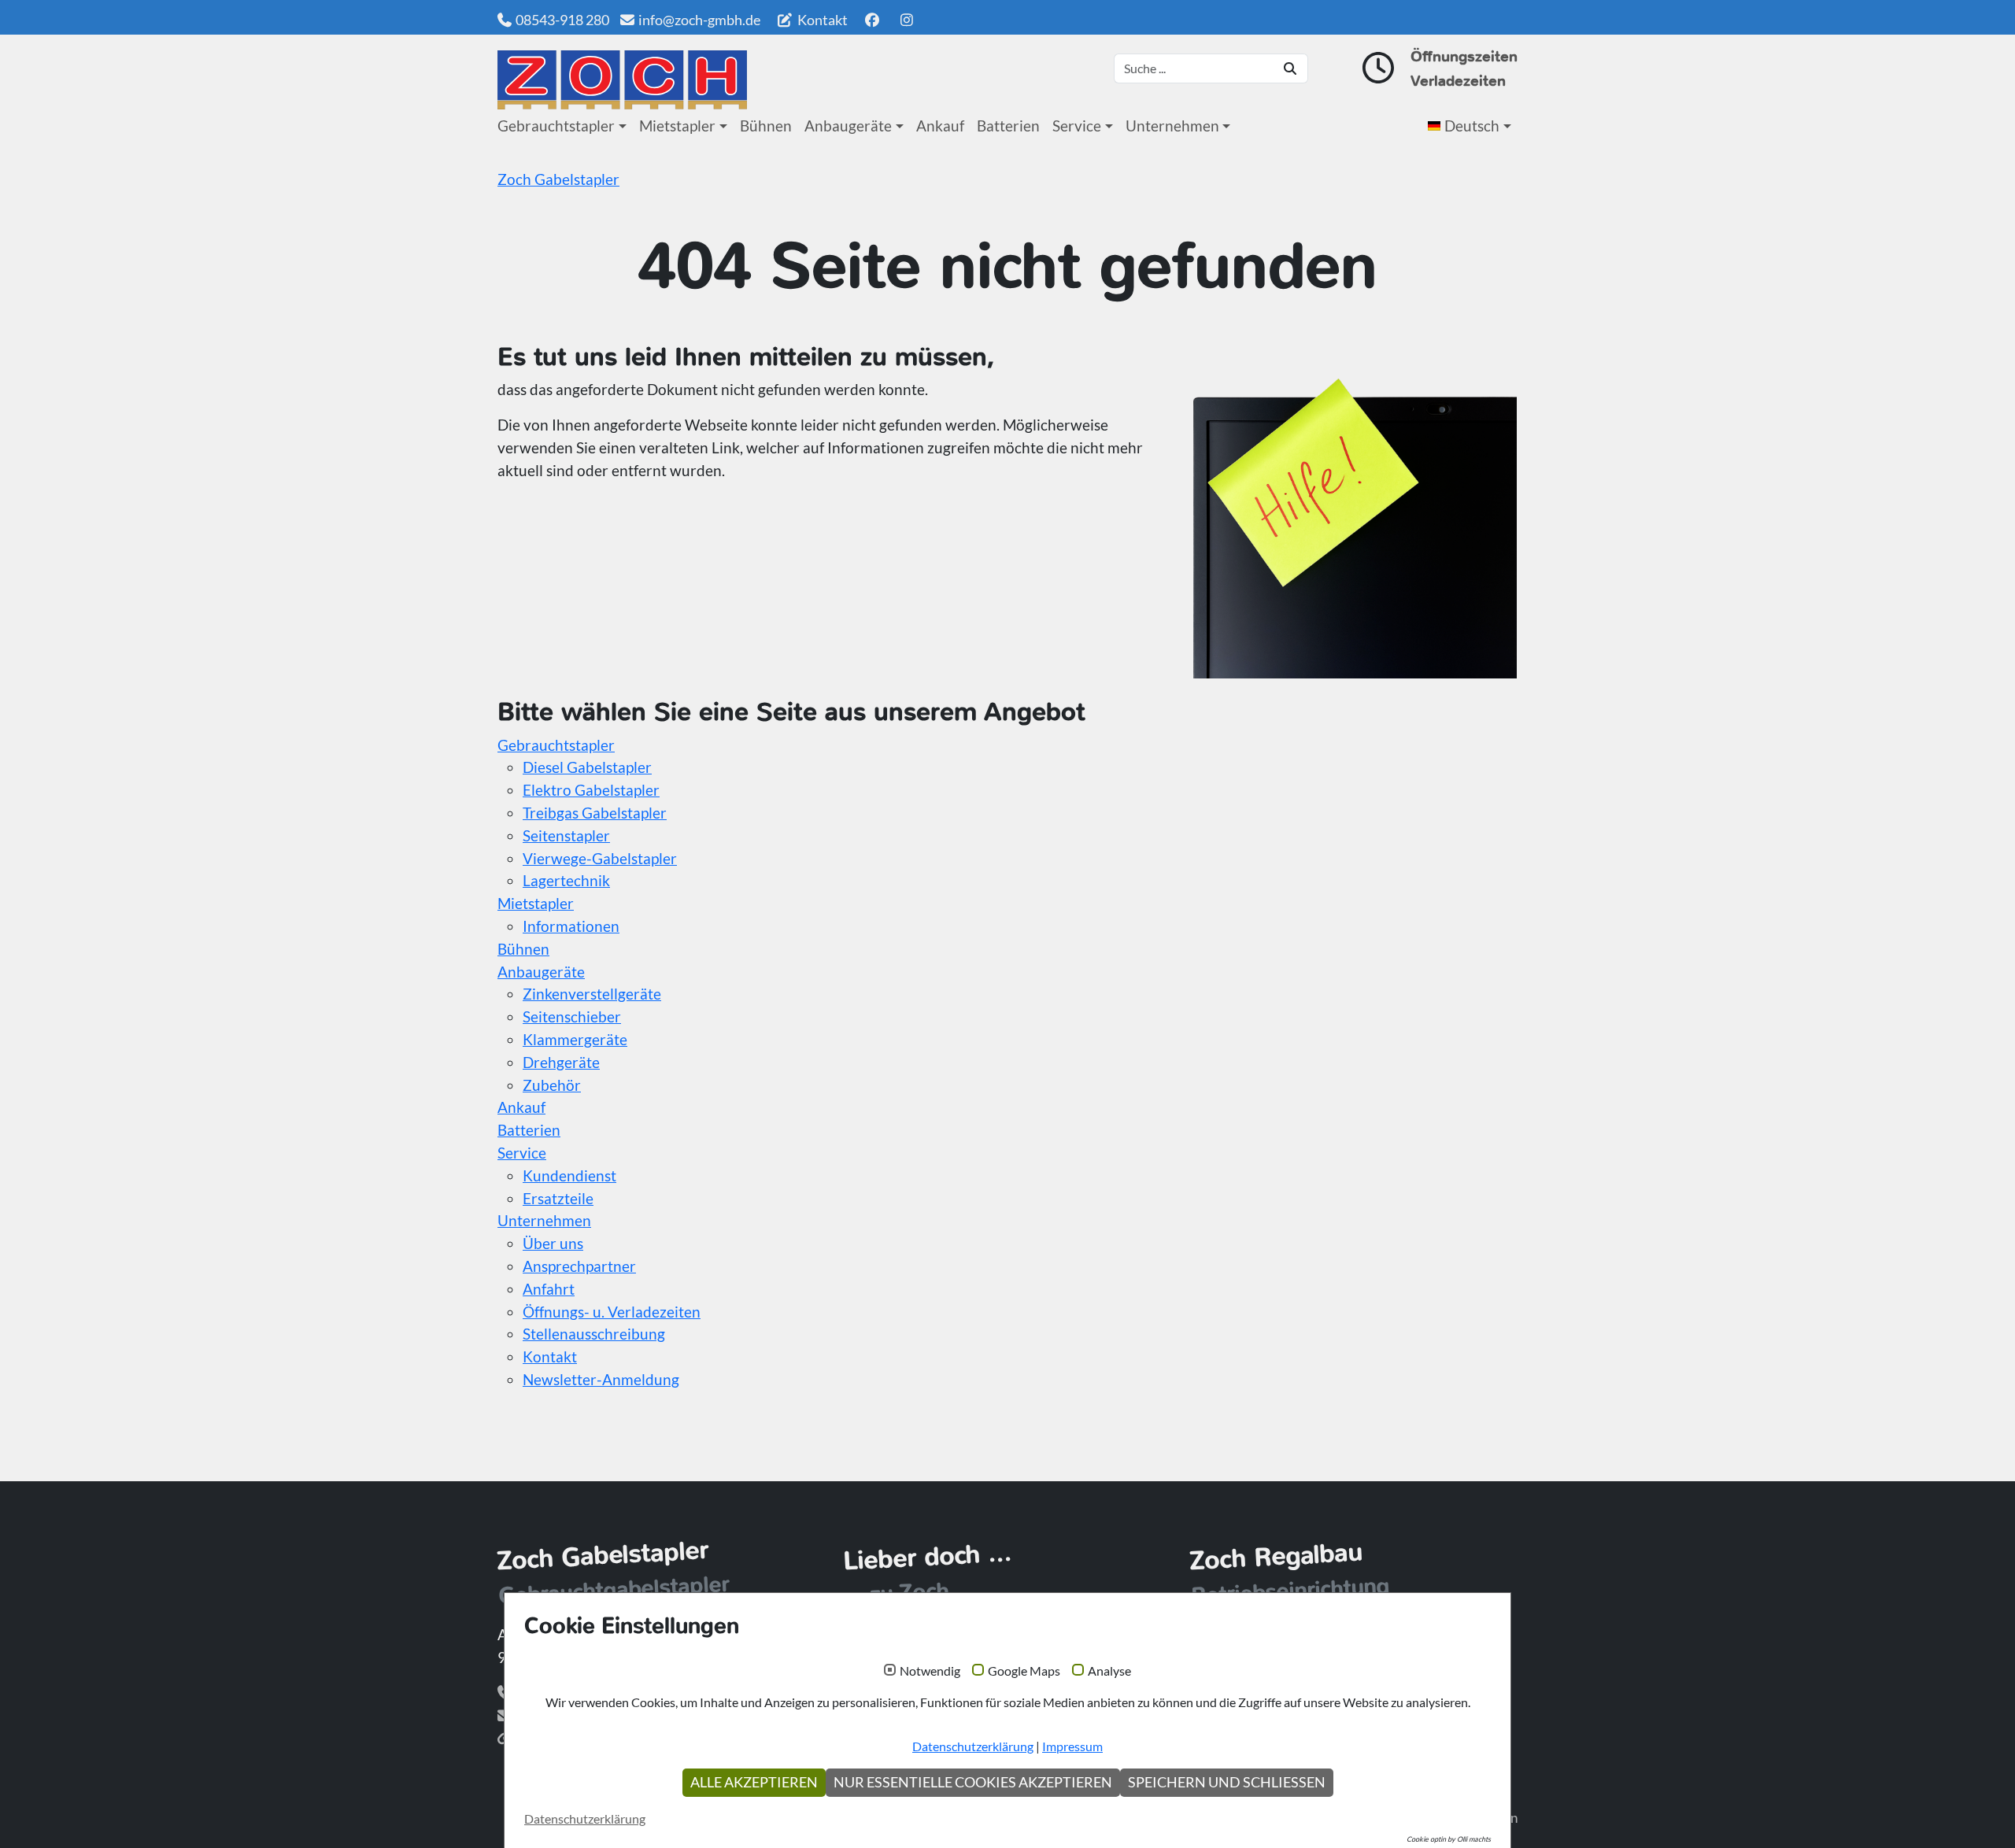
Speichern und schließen (1227, 1782)
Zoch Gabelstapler (558, 179)
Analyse (1109, 1671)
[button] (1473, 126)
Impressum (1072, 1746)
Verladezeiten (1458, 81)
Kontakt (821, 20)
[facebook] (872, 20)
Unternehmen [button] (1172, 126)
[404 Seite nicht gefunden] (622, 80)
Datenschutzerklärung (973, 1746)
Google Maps (1024, 1671)
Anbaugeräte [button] (848, 126)
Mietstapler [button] (677, 126)
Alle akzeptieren (754, 1782)
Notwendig (930, 1671)
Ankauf (940, 126)
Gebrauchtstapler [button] (556, 126)
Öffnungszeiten (1464, 56)
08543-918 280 (562, 20)
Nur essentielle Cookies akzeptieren (973, 1782)
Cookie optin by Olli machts (1449, 1839)
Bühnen (766, 126)
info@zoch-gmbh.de (699, 20)
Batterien (1008, 126)
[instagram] (907, 20)
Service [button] (1077, 126)
